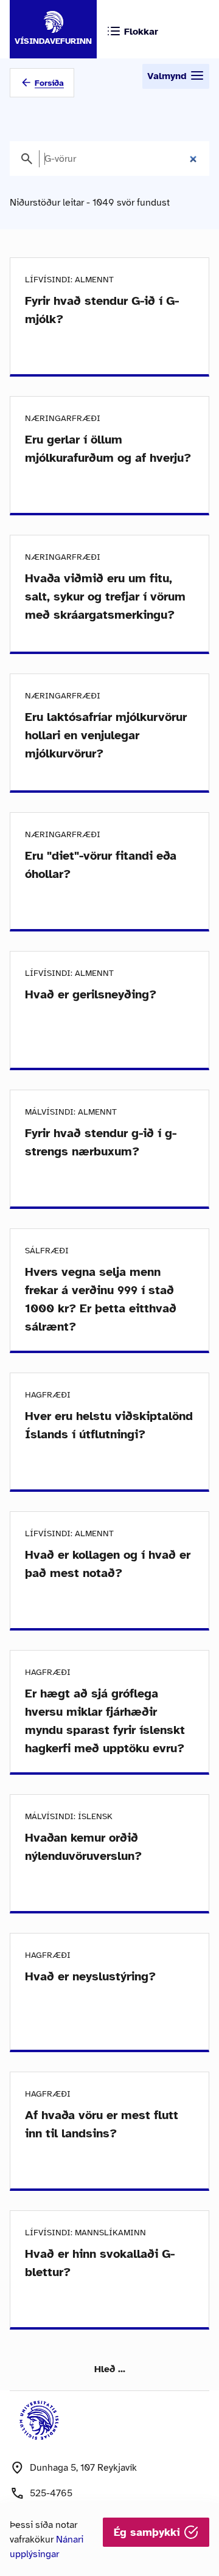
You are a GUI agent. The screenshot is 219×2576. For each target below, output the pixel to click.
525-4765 (51, 2493)
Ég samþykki (149, 2532)
